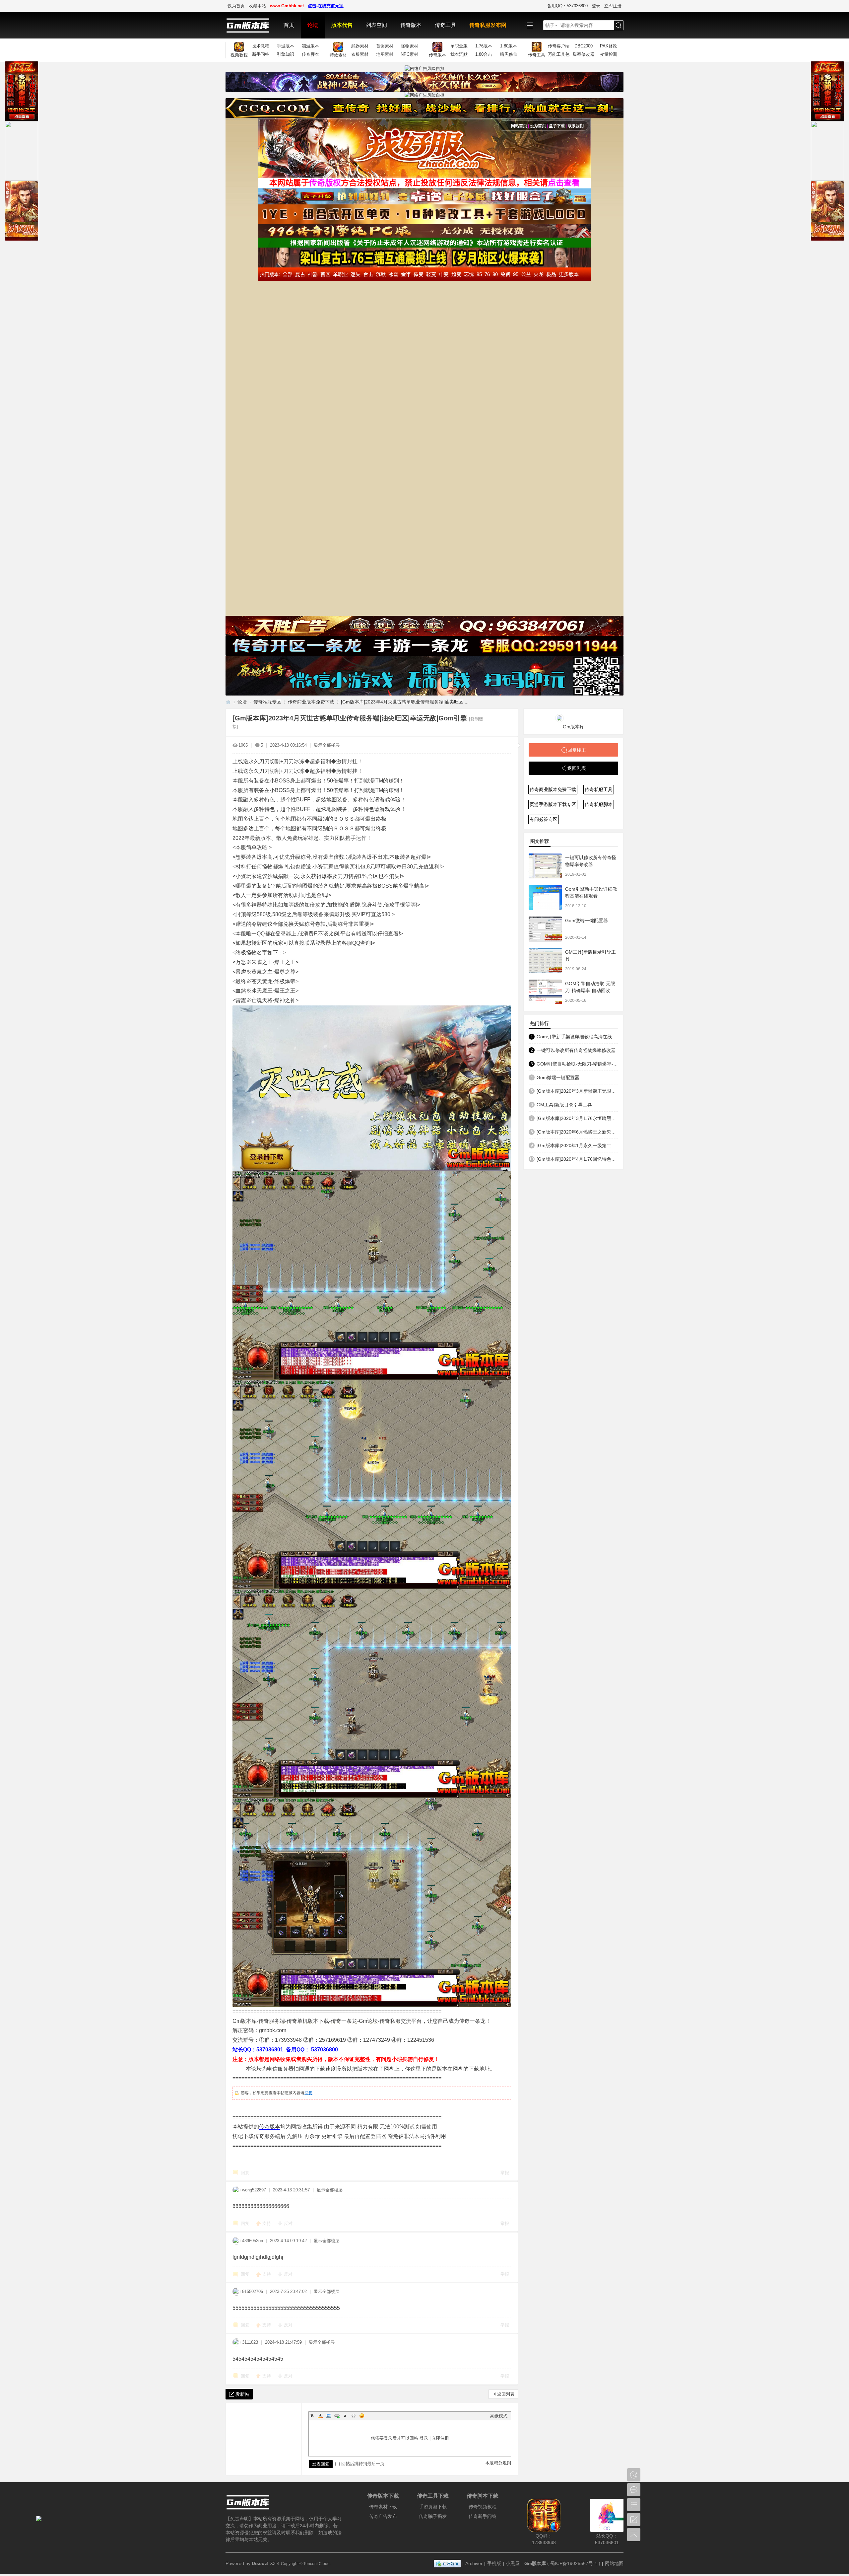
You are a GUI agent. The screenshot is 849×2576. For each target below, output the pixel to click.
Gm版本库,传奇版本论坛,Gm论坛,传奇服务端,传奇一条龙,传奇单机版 (228, 702)
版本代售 (342, 25)
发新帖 (242, 2394)
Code (354, 2416)
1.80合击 (484, 54)
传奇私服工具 (599, 789)
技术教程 (261, 46)
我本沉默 (459, 54)
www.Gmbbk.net (287, 6)
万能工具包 (559, 54)
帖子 (550, 25)
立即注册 (613, 6)
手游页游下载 (433, 2507)
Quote (345, 2416)
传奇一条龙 (344, 2021)
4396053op (253, 2241)
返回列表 (506, 2394)
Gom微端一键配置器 (587, 920)
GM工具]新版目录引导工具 (564, 1105)
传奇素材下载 (383, 2507)
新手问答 (261, 54)
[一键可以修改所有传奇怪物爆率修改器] (545, 866)
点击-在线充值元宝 (326, 6)
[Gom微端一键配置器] (545, 929)
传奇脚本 (310, 54)
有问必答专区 (544, 819)
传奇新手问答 (483, 2516)
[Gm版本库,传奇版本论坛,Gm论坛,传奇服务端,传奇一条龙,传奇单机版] (251, 25)
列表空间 (376, 25)
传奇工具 (445, 25)
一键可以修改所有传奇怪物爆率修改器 (576, 1050)
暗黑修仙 (509, 54)
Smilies (362, 2416)
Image (329, 2416)
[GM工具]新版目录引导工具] (545, 960)
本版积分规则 (498, 2463)
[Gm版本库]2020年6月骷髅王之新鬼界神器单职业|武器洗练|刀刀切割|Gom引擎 (577, 1132)
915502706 (253, 2291)
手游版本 (286, 46)
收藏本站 (257, 6)
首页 (289, 25)
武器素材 (360, 46)
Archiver (474, 2563)
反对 (288, 2223)
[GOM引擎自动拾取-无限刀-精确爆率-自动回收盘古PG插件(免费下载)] (545, 992)
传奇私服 (390, 2021)
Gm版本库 (245, 2021)
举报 (505, 2173)
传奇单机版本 (302, 2021)
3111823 (250, 2342)
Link (337, 2416)
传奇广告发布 (383, 2516)
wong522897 (254, 2190)
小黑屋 (513, 2563)
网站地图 (614, 2563)
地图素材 (385, 54)
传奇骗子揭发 (433, 2516)
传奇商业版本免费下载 (311, 702)
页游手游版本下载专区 (553, 804)
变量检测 (609, 54)
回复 (308, 2093)
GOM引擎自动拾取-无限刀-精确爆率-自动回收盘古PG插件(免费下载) (590, 991)
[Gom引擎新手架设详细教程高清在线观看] (545, 897)
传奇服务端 (272, 2021)
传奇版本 (411, 25)
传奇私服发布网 (488, 25)
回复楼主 (577, 750)
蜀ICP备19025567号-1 (574, 2563)
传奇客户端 (559, 46)
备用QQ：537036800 (567, 6)
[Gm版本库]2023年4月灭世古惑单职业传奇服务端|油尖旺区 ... (405, 702)
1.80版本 (509, 46)
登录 (596, 6)
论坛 (313, 25)
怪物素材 (410, 46)
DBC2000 (584, 46)
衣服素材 (360, 54)
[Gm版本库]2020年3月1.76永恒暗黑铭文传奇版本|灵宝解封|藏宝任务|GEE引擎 (577, 1118)
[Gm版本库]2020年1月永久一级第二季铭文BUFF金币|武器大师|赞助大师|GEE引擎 (577, 1145)
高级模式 (499, 2416)
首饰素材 (385, 46)
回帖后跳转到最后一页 (363, 2464)
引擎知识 (286, 54)
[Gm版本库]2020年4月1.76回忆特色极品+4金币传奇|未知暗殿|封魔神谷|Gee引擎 (577, 1159)
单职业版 (459, 46)
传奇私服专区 (267, 702)
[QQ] (447, 2563)
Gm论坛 (368, 2021)
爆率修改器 (584, 54)
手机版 (494, 2563)
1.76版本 (484, 46)
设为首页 (236, 6)
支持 (267, 2223)
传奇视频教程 (483, 2507)
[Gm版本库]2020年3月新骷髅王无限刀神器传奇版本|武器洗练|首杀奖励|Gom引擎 (577, 1091)
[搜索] (619, 25)
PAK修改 (609, 46)
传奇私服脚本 (599, 804)
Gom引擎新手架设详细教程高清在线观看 (577, 1037)
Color (320, 2416)
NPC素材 (409, 54)
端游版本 (310, 46)
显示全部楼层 (327, 745)
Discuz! (260, 2563)
